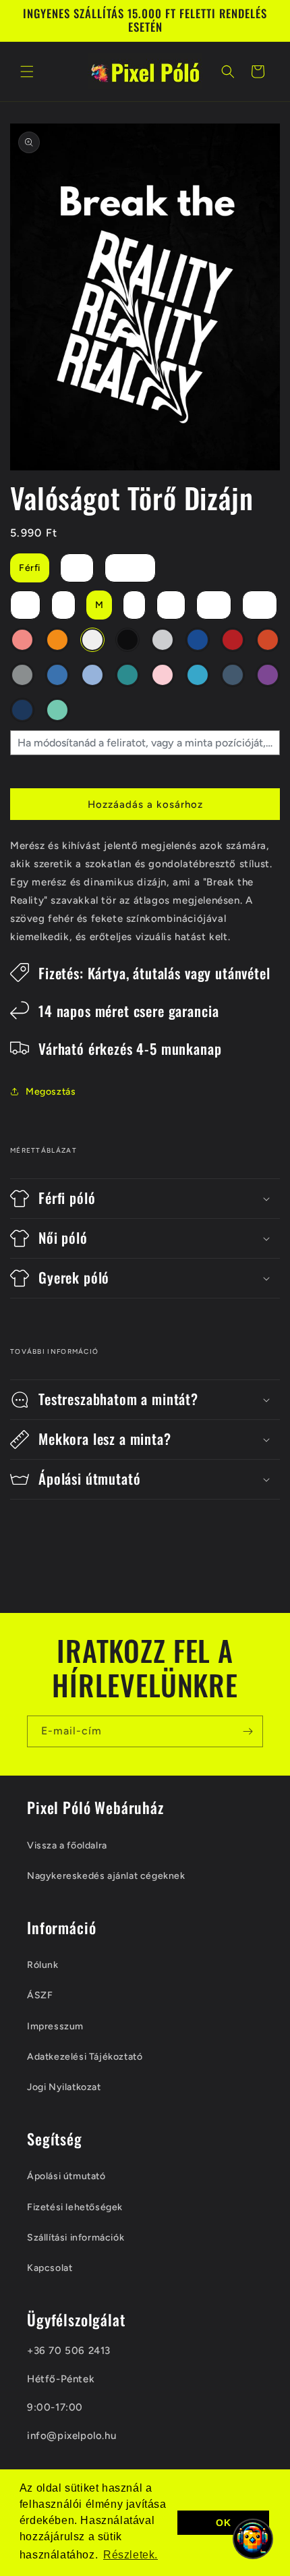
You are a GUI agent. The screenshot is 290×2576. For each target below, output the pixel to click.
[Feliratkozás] (248, 1731)
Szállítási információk (76, 2238)
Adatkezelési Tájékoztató (85, 2057)
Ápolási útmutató (66, 2176)
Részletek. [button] (130, 2555)
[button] (27, 72)
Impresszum (55, 2026)
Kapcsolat (50, 2268)
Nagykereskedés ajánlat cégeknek (106, 1876)
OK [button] (223, 2523)
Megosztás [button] (51, 1092)
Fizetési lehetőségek (75, 2207)
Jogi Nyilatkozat (64, 2087)
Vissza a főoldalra (67, 1845)
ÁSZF (40, 1995)
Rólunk (43, 1965)
